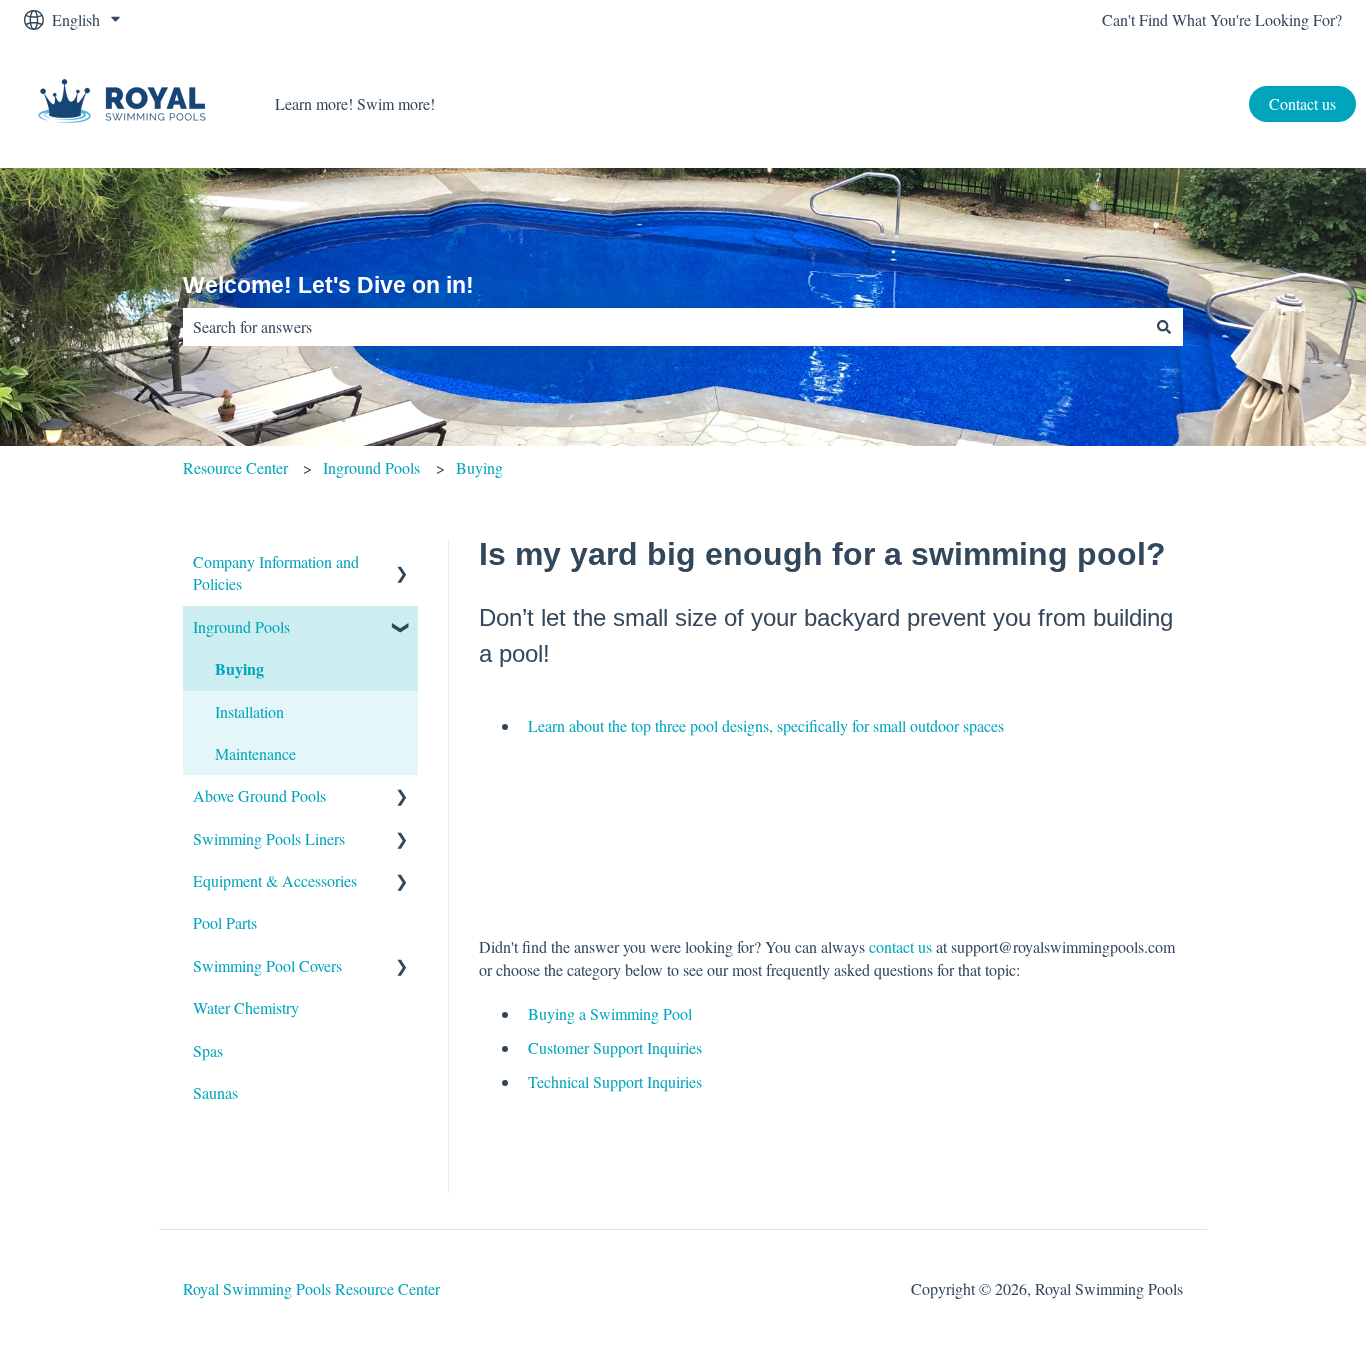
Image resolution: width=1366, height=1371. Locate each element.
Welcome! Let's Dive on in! (328, 285)
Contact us (1302, 103)
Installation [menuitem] (249, 711)
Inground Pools (371, 467)
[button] (402, 563)
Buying (479, 467)
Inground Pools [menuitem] (241, 626)
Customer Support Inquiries (615, 1047)
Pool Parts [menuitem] (225, 922)
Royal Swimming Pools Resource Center (311, 1288)
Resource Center (235, 467)
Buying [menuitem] (239, 668)
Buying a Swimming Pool (610, 1013)
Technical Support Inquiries (615, 1081)
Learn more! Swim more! (355, 103)
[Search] (1164, 327)
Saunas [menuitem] (215, 1092)
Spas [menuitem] (208, 1050)
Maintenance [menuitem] (255, 753)
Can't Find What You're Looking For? (1222, 19)
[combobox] (664, 327)
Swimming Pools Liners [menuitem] (269, 838)
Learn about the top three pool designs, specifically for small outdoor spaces (766, 725)
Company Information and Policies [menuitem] (276, 572)
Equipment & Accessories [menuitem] (275, 880)
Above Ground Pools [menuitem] (259, 795)
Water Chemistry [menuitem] (246, 1007)
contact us (900, 946)
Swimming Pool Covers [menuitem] (267, 965)
